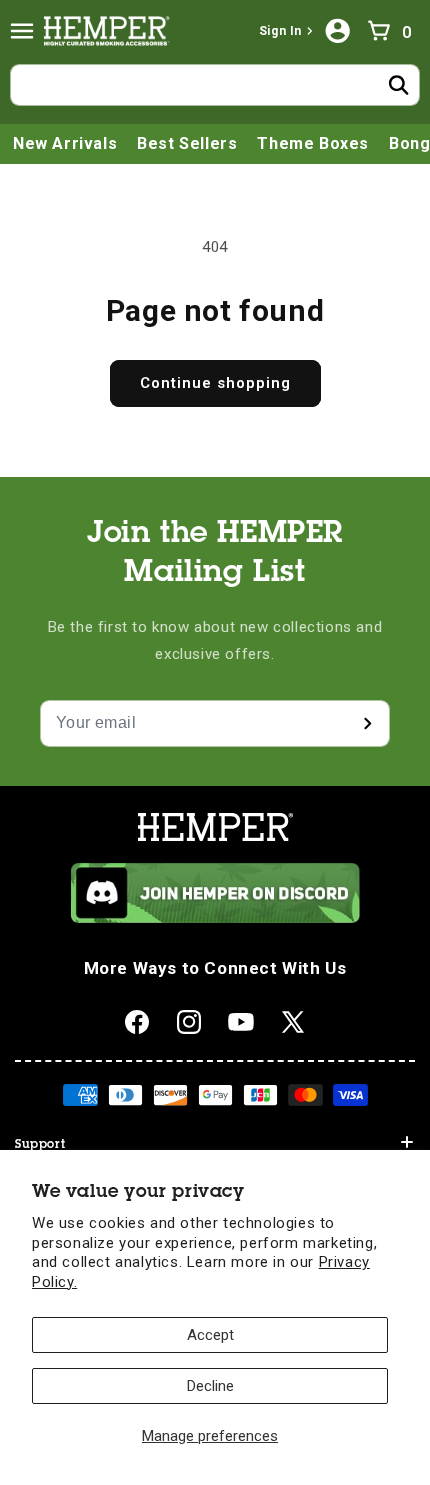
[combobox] (215, 85)
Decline (210, 1386)
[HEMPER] (111, 31)
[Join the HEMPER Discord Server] (215, 918)
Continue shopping (215, 383)
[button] (22, 31)
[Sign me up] (367, 723)
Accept (210, 1335)
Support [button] (40, 1145)
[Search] (399, 85)
